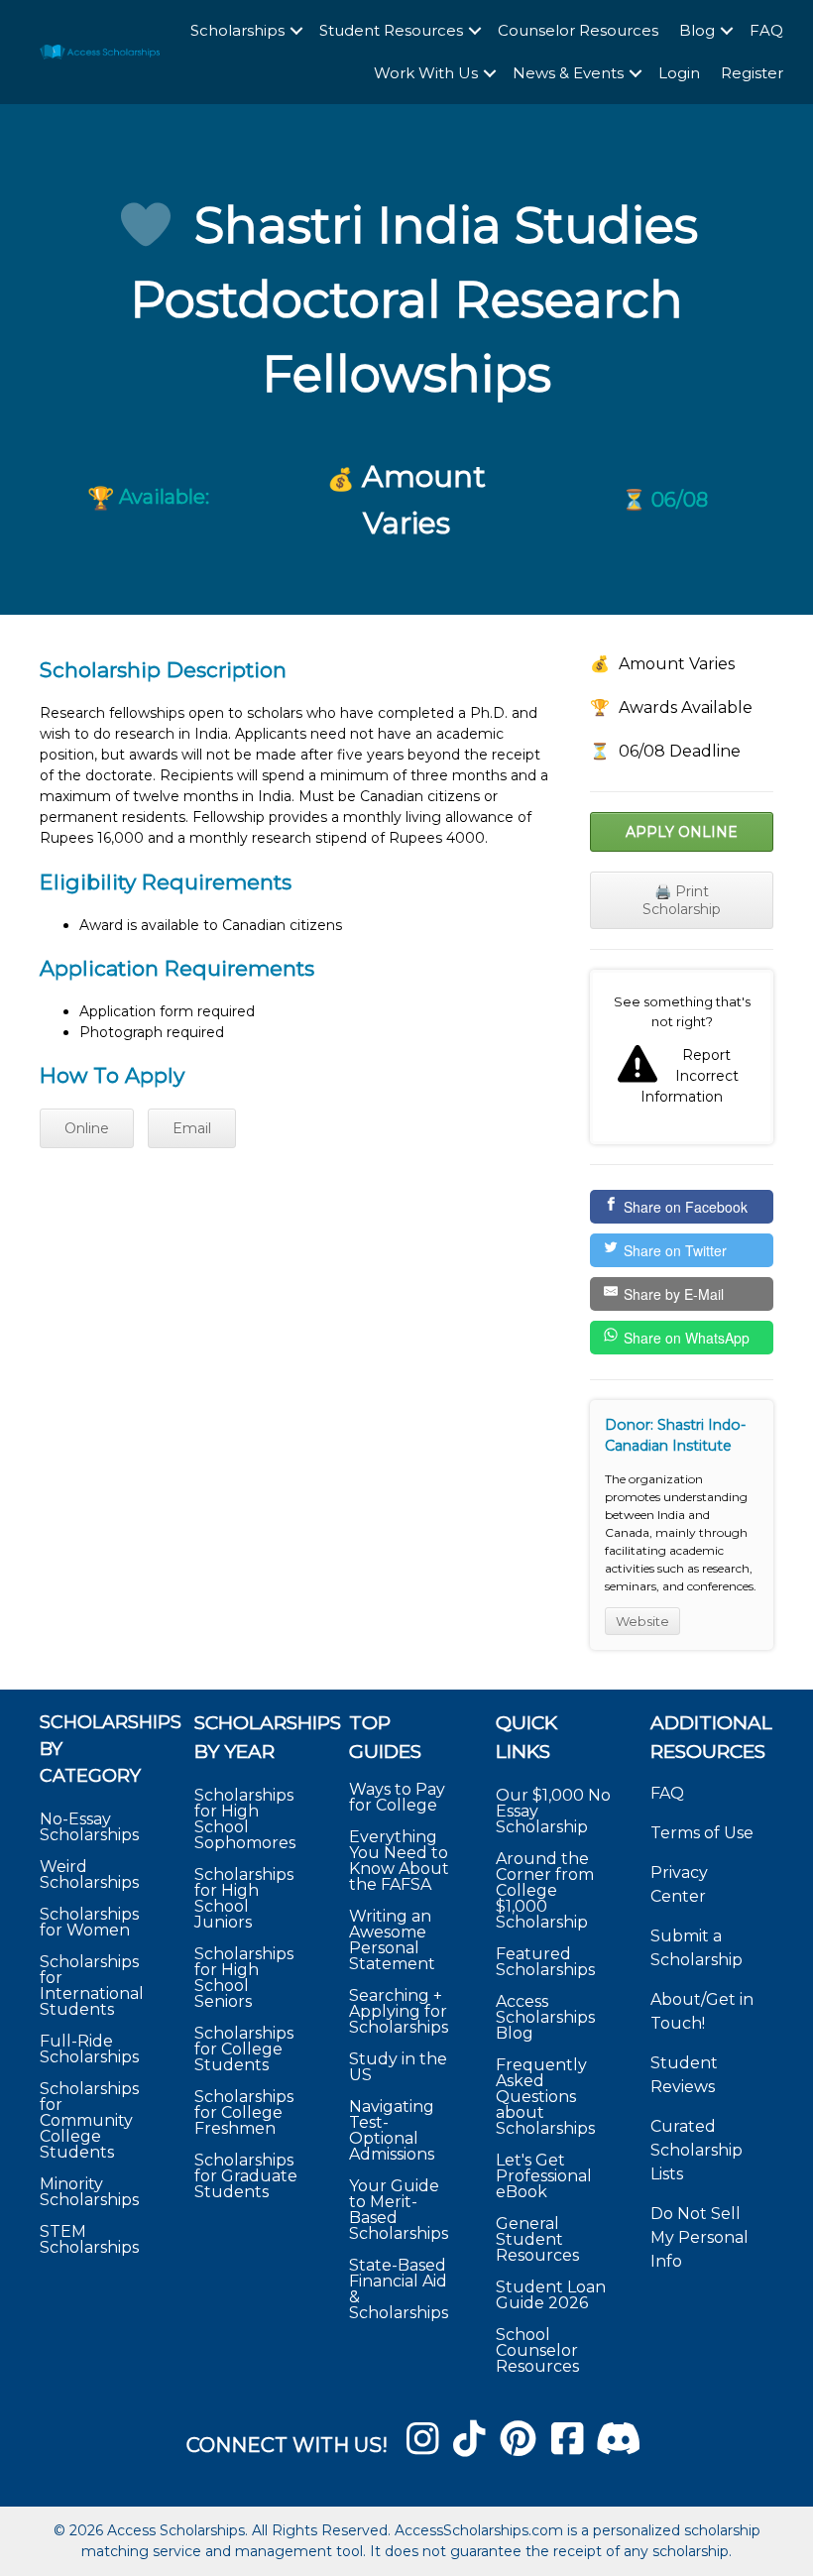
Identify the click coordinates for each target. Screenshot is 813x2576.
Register (752, 73)
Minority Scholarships (89, 2192)
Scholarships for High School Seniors (244, 1978)
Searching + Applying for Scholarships (399, 2011)
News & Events (568, 73)
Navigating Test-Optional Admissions (392, 2130)
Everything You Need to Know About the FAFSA (399, 1861)
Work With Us (426, 73)
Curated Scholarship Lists (697, 2150)
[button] (296, 31)
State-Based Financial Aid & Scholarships (399, 2289)
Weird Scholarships (89, 1874)
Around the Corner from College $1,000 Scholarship (545, 1890)
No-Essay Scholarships (89, 1827)
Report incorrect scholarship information (682, 1057)
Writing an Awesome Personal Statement (392, 1940)
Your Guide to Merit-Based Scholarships (401, 2210)
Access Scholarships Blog (545, 2017)
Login (679, 73)
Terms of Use (702, 1833)
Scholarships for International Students (92, 1986)
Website (642, 1621)
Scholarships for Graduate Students (246, 2176)
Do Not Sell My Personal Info (699, 2237)
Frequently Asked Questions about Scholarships (545, 2097)
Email (192, 1128)
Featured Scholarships (547, 1962)
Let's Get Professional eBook (544, 2176)
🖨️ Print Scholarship (682, 900)
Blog (697, 30)
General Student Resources (537, 2239)
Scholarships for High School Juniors (244, 1898)
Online (87, 1128)
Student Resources (391, 30)
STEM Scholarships (89, 2239)
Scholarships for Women (89, 1922)
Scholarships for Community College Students (89, 2120)
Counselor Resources (578, 30)
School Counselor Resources (537, 2350)
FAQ (766, 30)
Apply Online (682, 832)
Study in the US (398, 2067)
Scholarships (237, 30)
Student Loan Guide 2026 (551, 2295)
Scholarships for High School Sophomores (245, 1819)
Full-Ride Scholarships (89, 2049)
